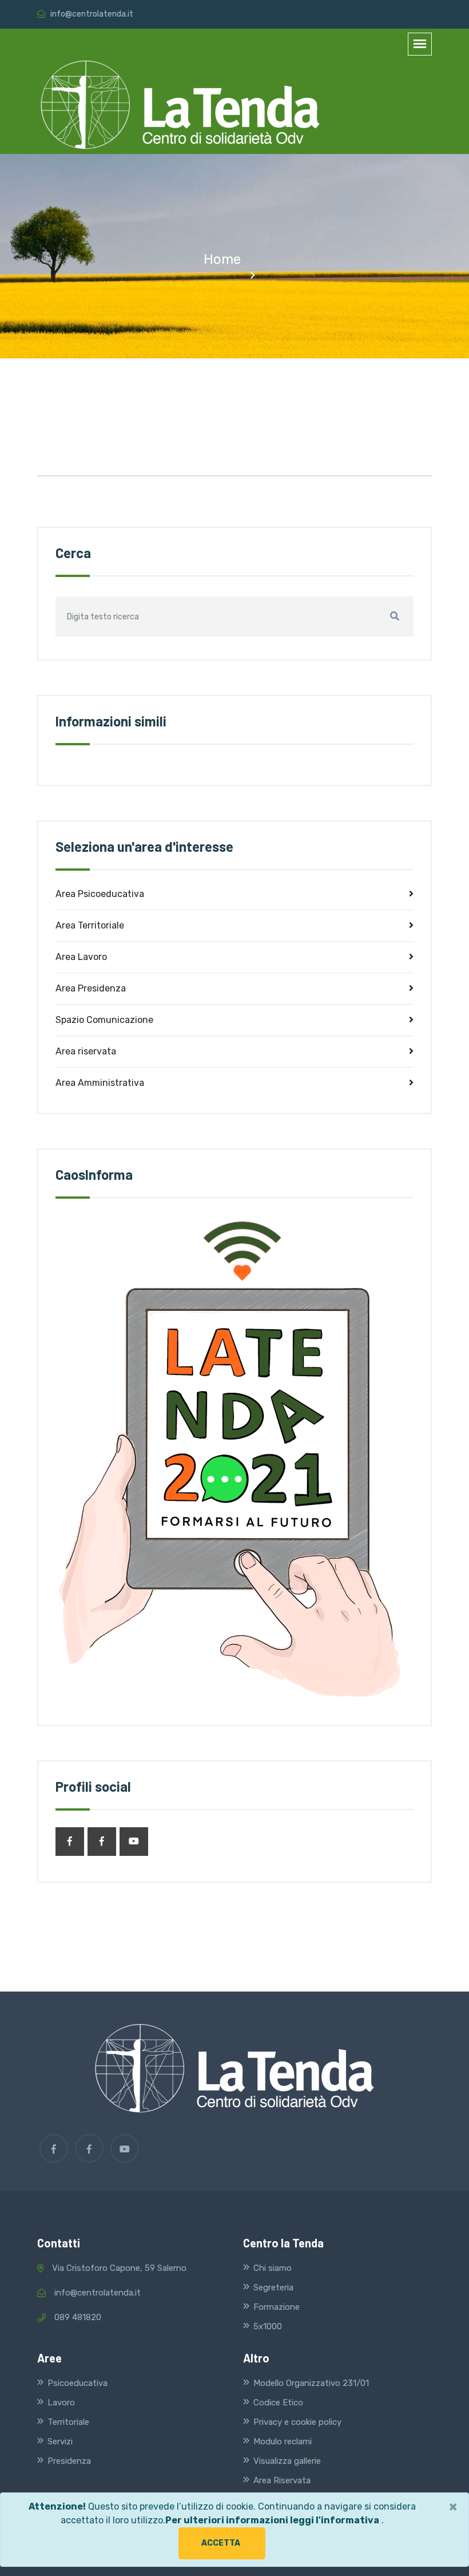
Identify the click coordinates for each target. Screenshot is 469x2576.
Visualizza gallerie (287, 2461)
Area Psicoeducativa (100, 894)
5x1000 (268, 2326)
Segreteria (273, 2287)
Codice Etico (278, 2403)
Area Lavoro (81, 957)
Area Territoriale (90, 925)
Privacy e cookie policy (297, 2422)
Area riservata (86, 1051)
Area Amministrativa (100, 1083)
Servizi (60, 2441)
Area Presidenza (91, 988)
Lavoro (61, 2403)
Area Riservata (282, 2480)
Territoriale (68, 2422)
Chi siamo (273, 2268)
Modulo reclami (283, 2441)
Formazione (277, 2307)
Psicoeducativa (77, 2383)
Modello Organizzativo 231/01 (311, 2383)
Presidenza (69, 2461)
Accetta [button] (221, 2543)
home (222, 259)
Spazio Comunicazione (104, 1020)
